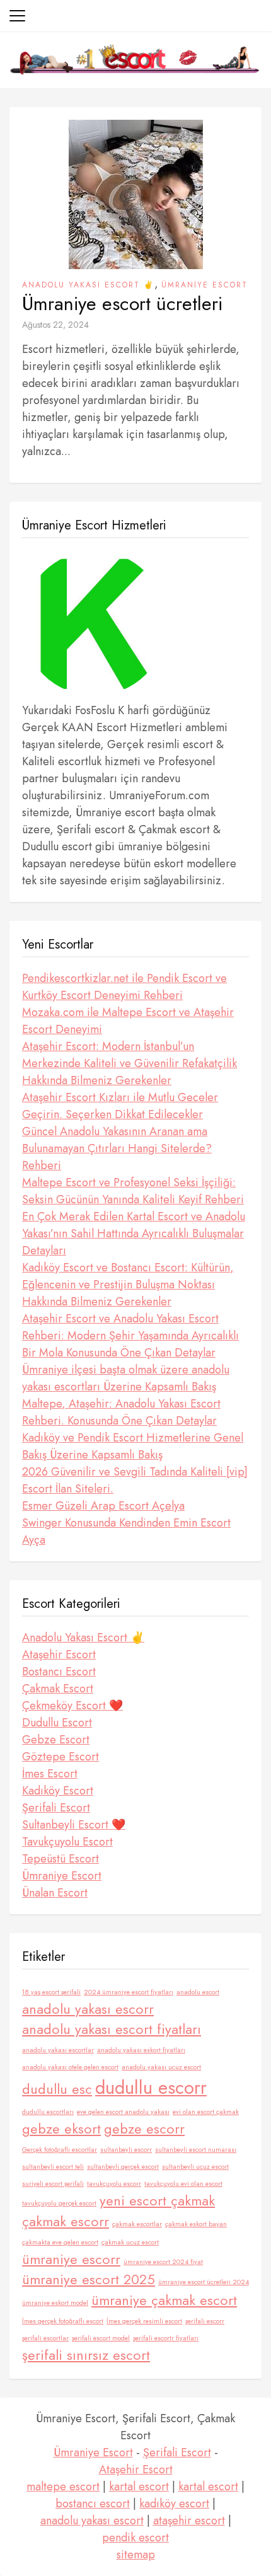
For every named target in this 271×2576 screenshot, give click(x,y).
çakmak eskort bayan (196, 2224)
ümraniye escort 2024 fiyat (163, 2262)
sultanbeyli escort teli (53, 2167)
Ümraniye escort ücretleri (122, 304)
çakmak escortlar (137, 2224)
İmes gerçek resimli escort (144, 2321)
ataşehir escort (189, 2521)
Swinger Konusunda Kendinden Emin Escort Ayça (126, 1531)
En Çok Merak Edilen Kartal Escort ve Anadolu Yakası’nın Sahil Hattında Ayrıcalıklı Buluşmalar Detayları (134, 1233)
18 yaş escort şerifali (51, 1992)
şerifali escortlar (45, 2338)
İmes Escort (50, 1774)
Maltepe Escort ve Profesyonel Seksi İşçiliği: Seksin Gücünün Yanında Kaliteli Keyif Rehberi (133, 1191)
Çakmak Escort (58, 1689)
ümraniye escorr (71, 2259)
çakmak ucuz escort (130, 2242)
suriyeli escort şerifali (53, 2184)
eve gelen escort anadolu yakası (123, 2112)
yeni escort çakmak (157, 2201)
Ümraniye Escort (205, 285)
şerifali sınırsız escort (86, 2355)
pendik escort (135, 2538)
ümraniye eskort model (55, 2303)
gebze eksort (61, 2129)
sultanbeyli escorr (126, 2150)
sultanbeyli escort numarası (196, 2150)
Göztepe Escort (61, 1757)
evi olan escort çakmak (206, 2112)
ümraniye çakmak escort (164, 2300)
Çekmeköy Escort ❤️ (72, 1706)
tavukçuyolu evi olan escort (183, 2184)
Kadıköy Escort (58, 1791)
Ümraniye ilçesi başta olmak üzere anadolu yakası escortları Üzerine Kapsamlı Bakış (126, 1378)
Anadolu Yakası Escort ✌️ (88, 285)
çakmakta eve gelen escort (60, 2242)
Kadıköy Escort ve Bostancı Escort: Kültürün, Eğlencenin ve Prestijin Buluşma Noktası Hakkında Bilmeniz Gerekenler (128, 1285)
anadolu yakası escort (92, 2521)
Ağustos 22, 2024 (55, 325)
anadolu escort (198, 1992)
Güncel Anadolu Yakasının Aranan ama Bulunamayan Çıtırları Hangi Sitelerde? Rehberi (117, 1148)
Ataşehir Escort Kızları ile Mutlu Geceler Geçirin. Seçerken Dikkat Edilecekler (120, 1106)
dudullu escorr (151, 2088)
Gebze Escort (56, 1740)
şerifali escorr (205, 2321)
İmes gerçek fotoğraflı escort (63, 2321)
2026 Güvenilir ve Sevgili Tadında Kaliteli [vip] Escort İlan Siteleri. (135, 1480)
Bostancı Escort (59, 1672)
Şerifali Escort (56, 1808)
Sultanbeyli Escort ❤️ (74, 1825)
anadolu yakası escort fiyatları (112, 2029)
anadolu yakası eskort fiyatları (141, 2050)
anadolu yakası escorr (88, 2009)
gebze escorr (144, 2129)
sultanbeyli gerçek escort (123, 2167)
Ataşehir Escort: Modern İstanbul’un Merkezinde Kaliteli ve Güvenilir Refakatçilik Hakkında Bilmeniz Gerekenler (130, 1063)
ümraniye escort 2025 (89, 2279)
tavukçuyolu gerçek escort (59, 2203)
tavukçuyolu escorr (114, 2184)
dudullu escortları (48, 2112)
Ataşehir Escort (59, 1655)
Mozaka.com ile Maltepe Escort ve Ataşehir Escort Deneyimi (128, 1021)
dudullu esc (57, 2089)
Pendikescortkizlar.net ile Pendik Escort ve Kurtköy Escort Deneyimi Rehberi (124, 987)
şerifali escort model (101, 2338)
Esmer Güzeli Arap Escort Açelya (103, 1506)
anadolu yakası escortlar (58, 2050)
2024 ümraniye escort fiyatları (129, 1992)
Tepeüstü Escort (61, 1859)
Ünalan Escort (55, 1893)
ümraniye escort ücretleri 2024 (204, 2282)
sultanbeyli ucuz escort (195, 2167)
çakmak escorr (66, 2221)
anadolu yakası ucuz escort (161, 2067)
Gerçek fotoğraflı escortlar (60, 2150)
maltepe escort (63, 2486)
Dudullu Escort (57, 1723)
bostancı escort (93, 2504)
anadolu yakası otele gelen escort (70, 2067)
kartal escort (139, 2486)
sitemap (136, 2555)
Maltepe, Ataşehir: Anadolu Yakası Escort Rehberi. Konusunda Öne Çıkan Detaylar (121, 1412)
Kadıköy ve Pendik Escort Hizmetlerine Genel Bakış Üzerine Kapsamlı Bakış (133, 1446)
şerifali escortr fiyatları (166, 2338)
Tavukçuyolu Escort (67, 1842)
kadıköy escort (174, 2504)
